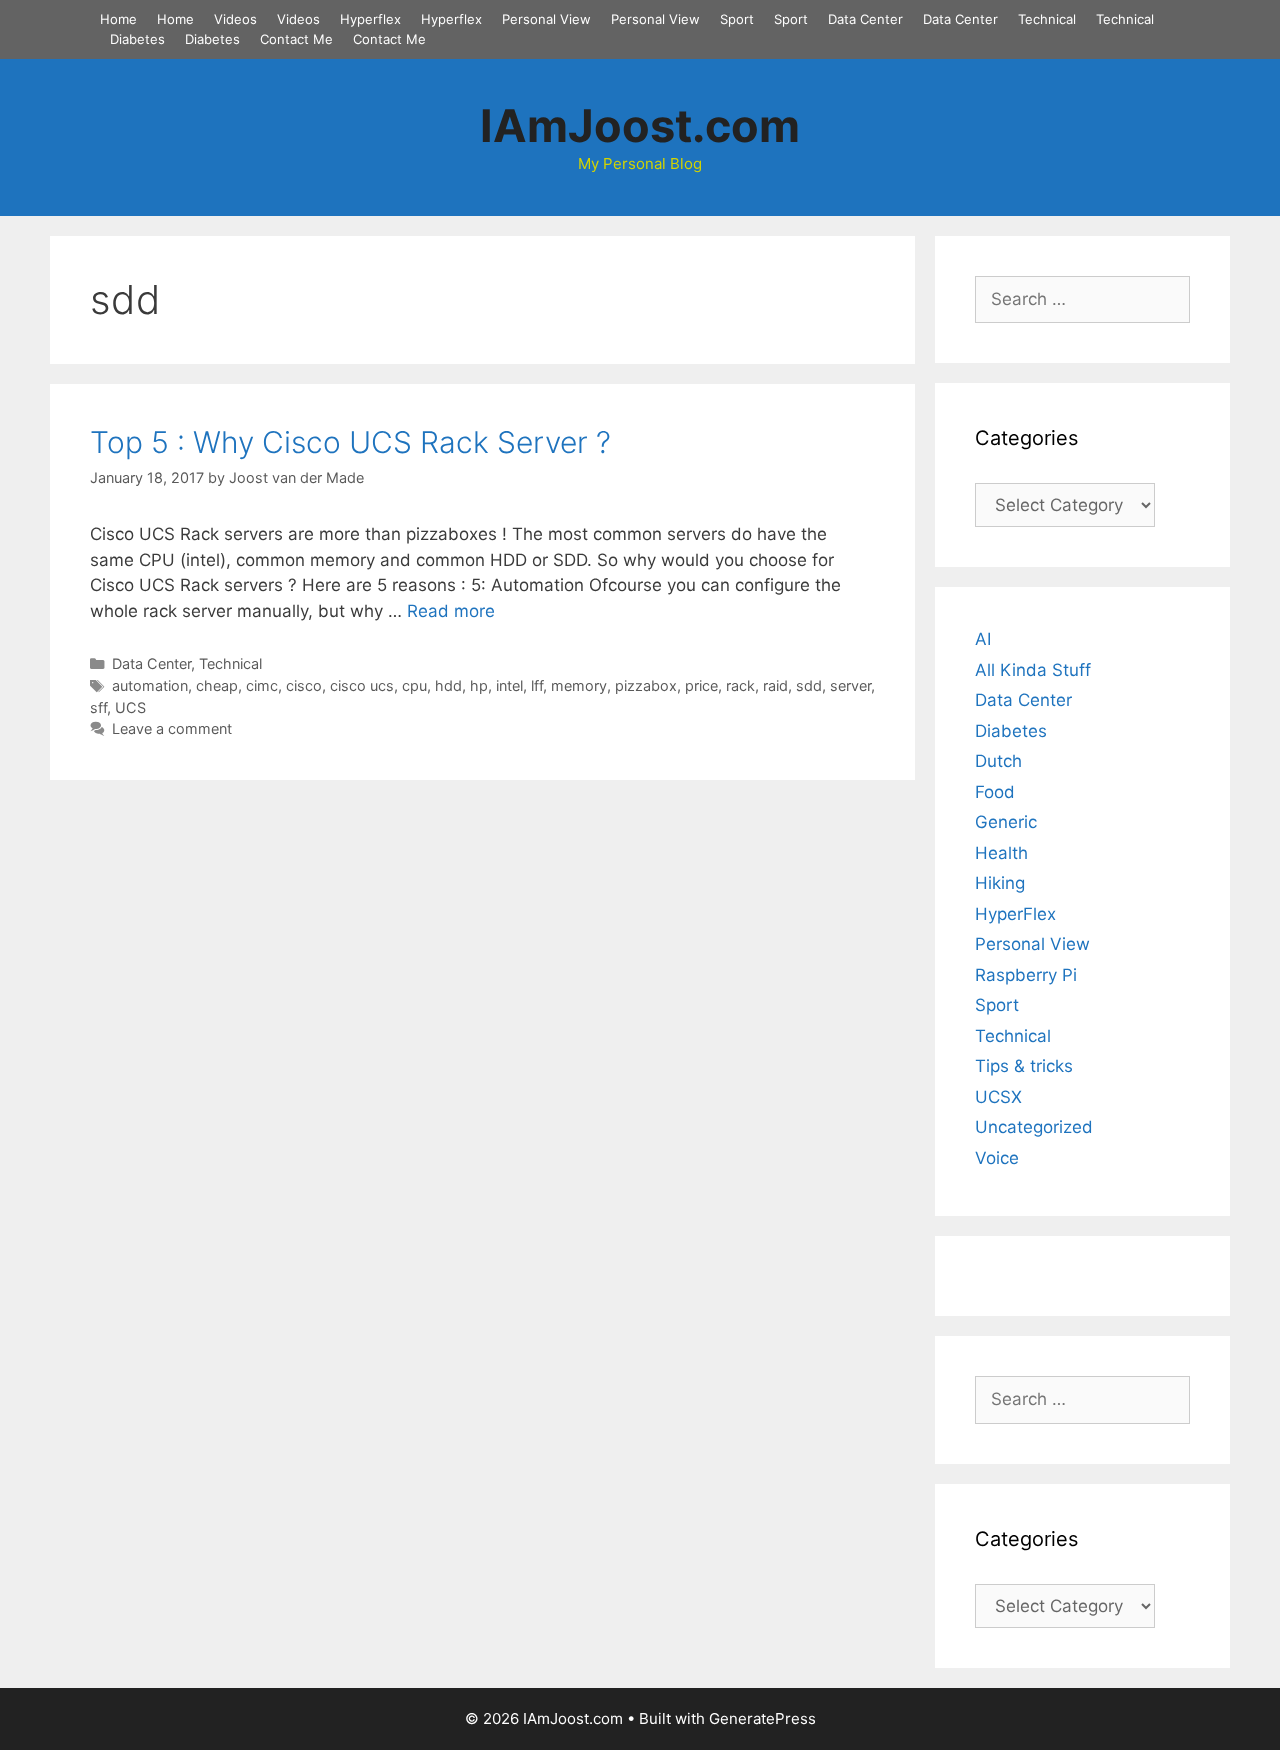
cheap (217, 685)
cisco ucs (362, 685)
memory (579, 685)
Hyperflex (370, 19)
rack (740, 685)
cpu (414, 685)
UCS (130, 707)
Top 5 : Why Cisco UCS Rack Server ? (350, 442)
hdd (448, 685)
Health (1001, 853)
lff (537, 685)
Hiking (1000, 883)
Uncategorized (1034, 1127)
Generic (1006, 822)
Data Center (865, 19)
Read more (451, 611)
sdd (809, 685)
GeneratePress (762, 1718)
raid (775, 685)
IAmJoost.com (640, 125)
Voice (997, 1158)
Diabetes (137, 39)
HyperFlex (1015, 914)
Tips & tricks (1024, 1066)
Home (118, 19)
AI (983, 639)
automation (150, 685)
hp (479, 685)
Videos (235, 19)
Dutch (998, 761)
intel (509, 685)
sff (98, 707)
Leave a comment (172, 728)
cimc (262, 685)
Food (995, 792)
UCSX (998, 1097)
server (850, 685)
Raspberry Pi (1026, 975)
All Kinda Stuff (1033, 670)
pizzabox (646, 685)
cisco (304, 685)
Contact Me (296, 39)
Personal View (546, 19)
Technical (1047, 19)
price (701, 685)
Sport (737, 19)
